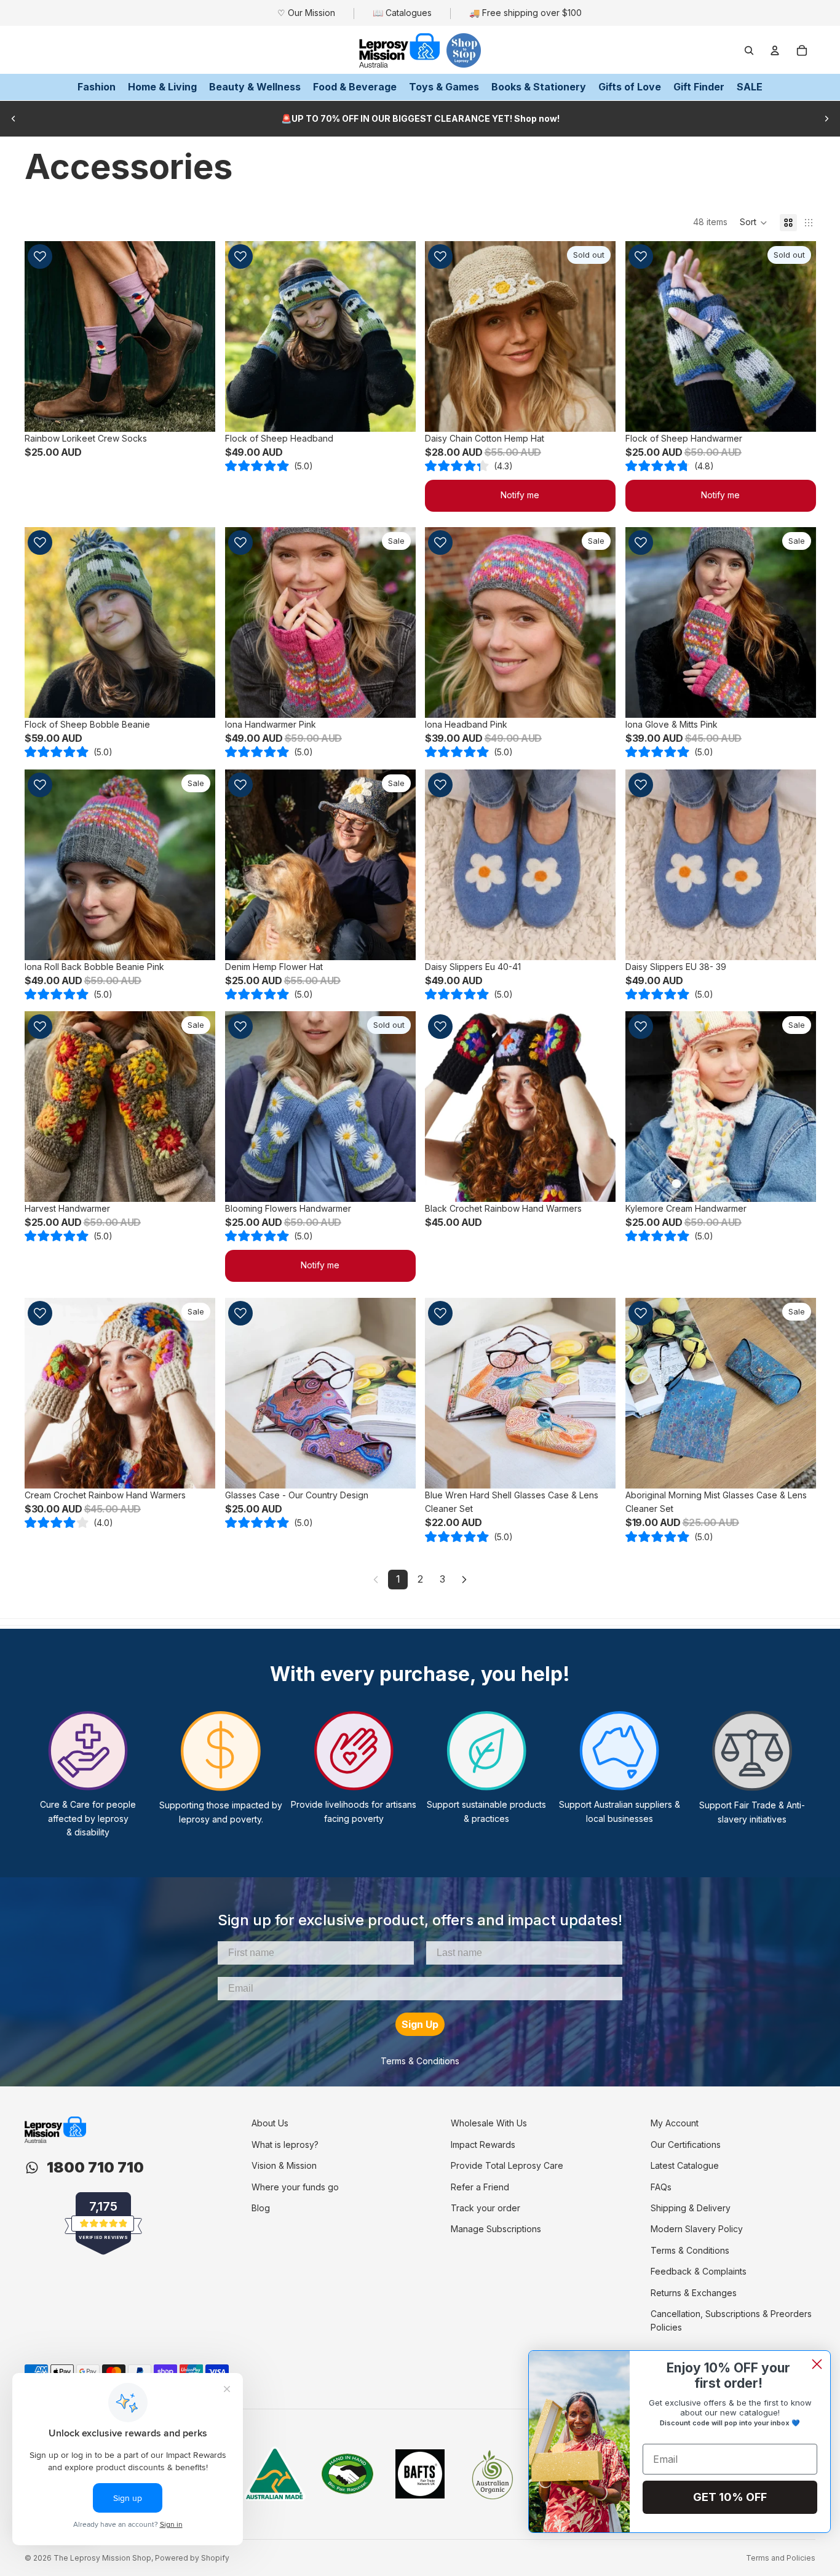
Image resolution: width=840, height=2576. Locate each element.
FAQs (661, 2187)
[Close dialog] (817, 2364)
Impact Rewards (483, 2145)
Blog (261, 2208)
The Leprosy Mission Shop (102, 2558)
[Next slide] (826, 119)
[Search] (749, 50)
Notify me (520, 495)
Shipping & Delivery (691, 2208)
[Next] (464, 1580)
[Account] (775, 50)
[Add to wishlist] (40, 256)
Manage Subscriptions (496, 2229)
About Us (270, 2123)
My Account (675, 2123)
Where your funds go (295, 2187)
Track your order (485, 2208)
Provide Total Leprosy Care (507, 2165)
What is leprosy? (285, 2145)
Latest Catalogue (685, 2165)
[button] (754, 223)
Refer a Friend (480, 2187)
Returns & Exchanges (694, 2293)
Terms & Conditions (420, 2061)
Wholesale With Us (489, 2123)
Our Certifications (686, 2145)
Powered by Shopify (192, 2558)
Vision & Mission (284, 2165)
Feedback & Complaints (699, 2271)
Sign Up (420, 2024)
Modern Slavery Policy (697, 2229)
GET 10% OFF (730, 2497)
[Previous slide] (14, 119)
